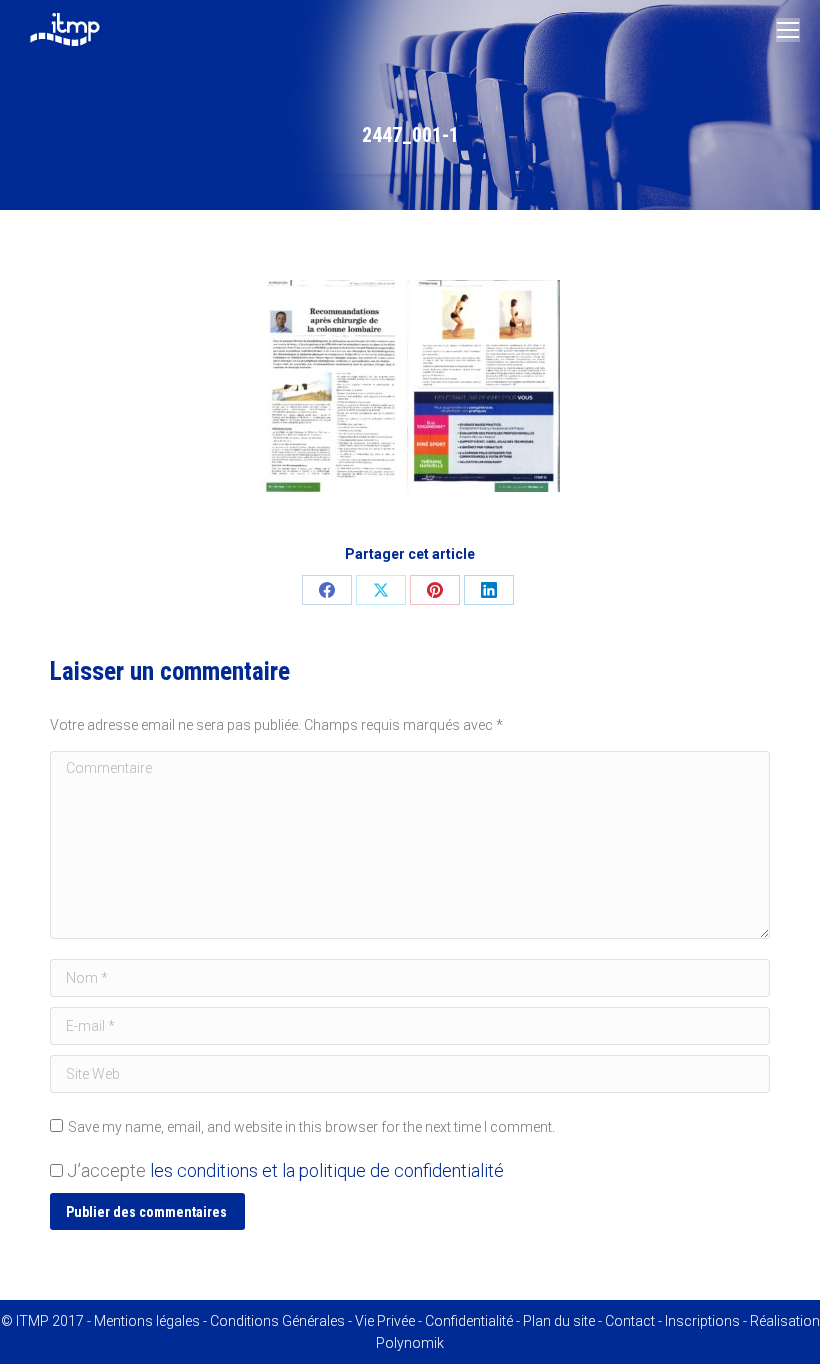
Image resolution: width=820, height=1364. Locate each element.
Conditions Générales (277, 1321)
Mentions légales (147, 1321)
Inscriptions (702, 1321)
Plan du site (559, 1321)
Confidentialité (469, 1321)
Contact (630, 1321)
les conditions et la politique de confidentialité (327, 1170)
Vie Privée (385, 1321)
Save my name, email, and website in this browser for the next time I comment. (311, 1127)
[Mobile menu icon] (788, 30)
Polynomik (410, 1343)
